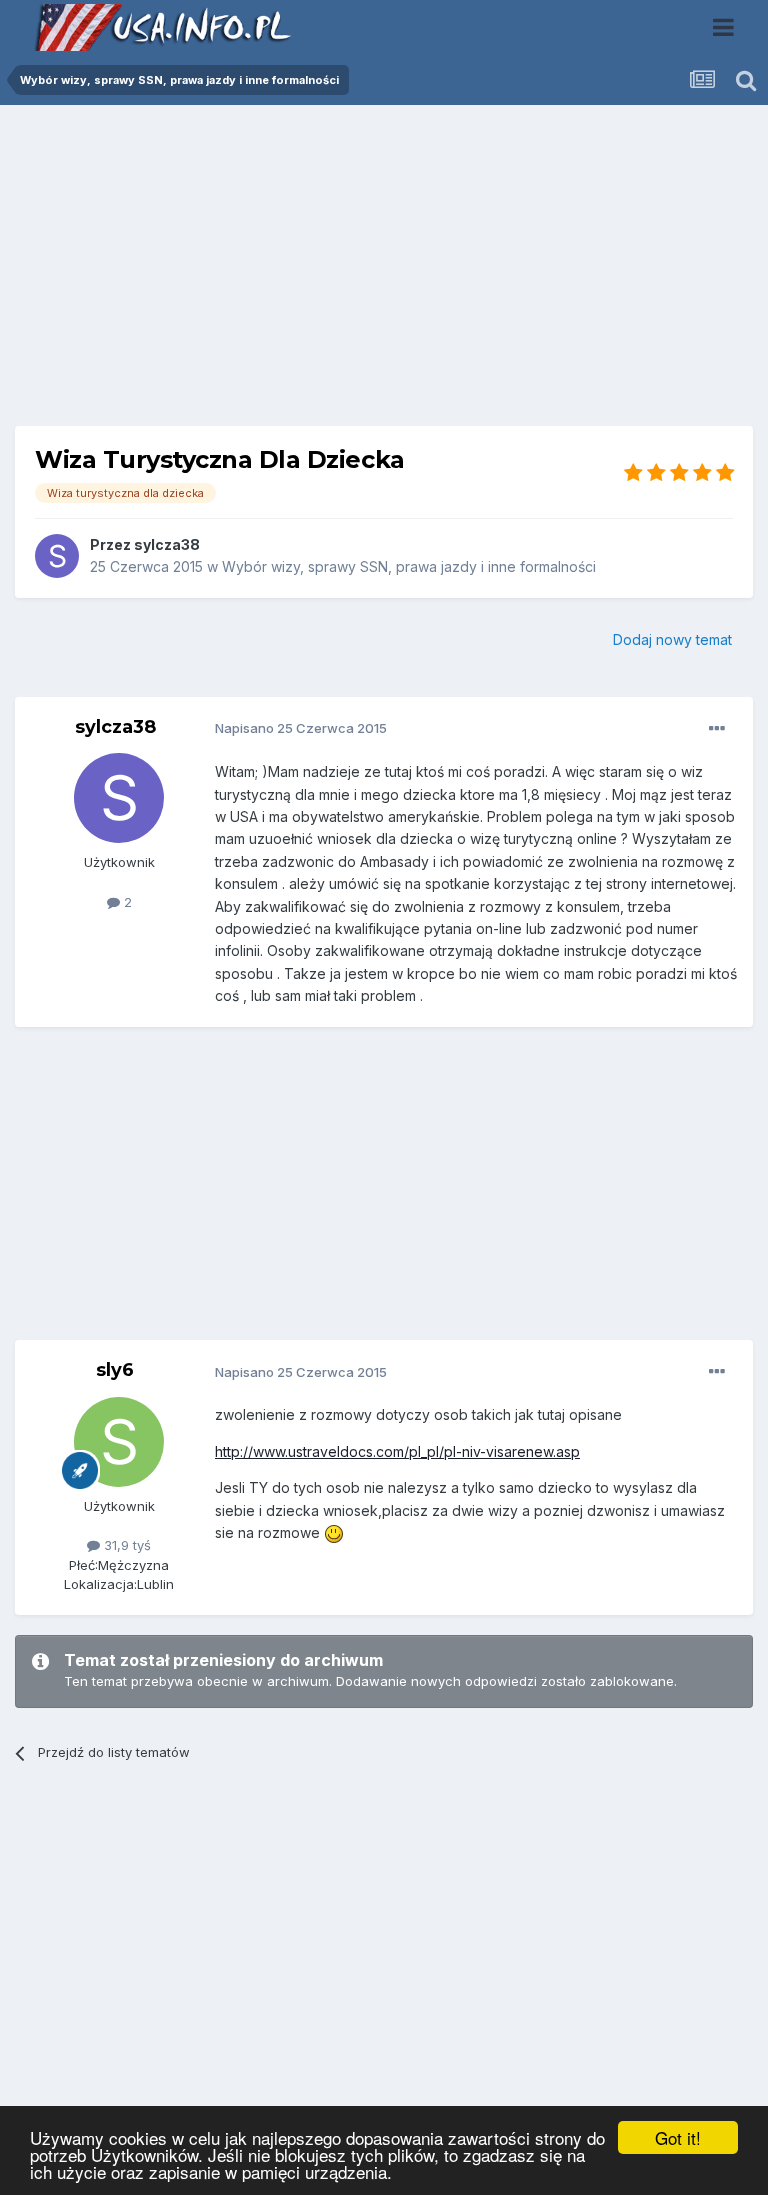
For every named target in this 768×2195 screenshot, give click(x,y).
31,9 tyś (125, 1545)
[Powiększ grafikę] (334, 1532)
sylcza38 (167, 544)
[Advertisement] (384, 273)
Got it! (678, 2137)
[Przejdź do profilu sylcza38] (57, 556)
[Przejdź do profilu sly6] (119, 1442)
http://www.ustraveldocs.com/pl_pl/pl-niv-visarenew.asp (397, 1451)
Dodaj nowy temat (672, 639)
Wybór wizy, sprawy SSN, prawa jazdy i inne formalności (409, 566)
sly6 (115, 1370)
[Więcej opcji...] (717, 729)
